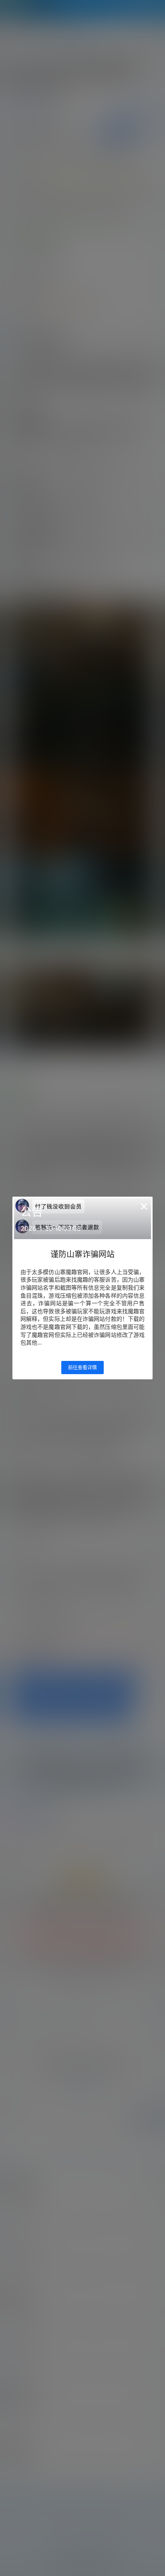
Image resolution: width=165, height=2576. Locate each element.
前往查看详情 (82, 1368)
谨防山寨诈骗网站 (82, 1254)
